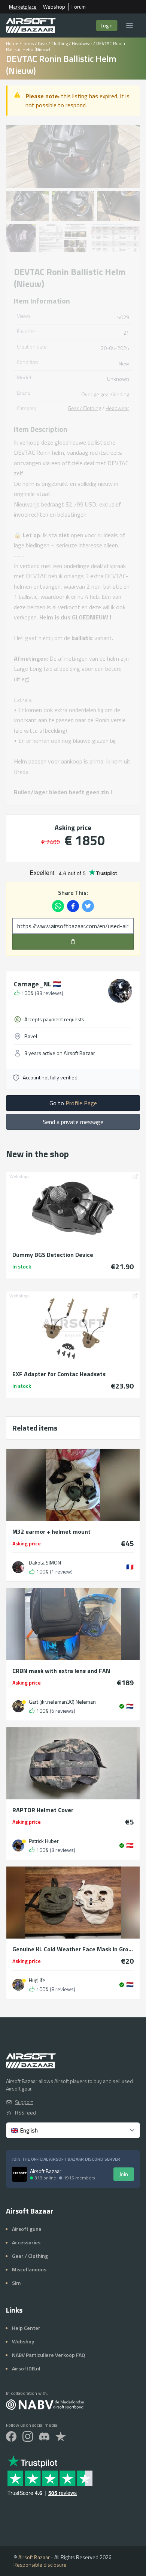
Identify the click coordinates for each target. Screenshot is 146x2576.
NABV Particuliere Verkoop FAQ (48, 2355)
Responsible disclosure (40, 2565)
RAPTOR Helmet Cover (43, 1810)
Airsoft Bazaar (34, 2557)
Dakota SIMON (45, 1563)
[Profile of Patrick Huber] (18, 1846)
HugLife (37, 1980)
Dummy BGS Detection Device (53, 1255)
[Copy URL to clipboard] (73, 942)
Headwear (82, 43)
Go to (73, 1103)
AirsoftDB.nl (26, 2368)
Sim (16, 2283)
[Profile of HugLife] (18, 1985)
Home (12, 43)
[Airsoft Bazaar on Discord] (44, 2436)
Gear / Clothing (53, 43)
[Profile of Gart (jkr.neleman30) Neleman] (18, 1706)
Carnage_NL (37, 984)
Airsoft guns (27, 2229)
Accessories (26, 2242)
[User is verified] (122, 1706)
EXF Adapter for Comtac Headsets (59, 1374)
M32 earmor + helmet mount (51, 1531)
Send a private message (73, 1122)
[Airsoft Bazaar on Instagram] (28, 2436)
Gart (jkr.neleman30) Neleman (62, 1702)
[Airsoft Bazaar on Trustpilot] (61, 2436)
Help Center (26, 2328)
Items (28, 43)
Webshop (54, 7)
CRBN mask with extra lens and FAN (61, 1671)
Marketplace (23, 7)
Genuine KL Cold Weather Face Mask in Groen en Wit (73, 1949)
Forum (79, 7)
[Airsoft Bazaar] (31, 26)
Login (107, 25)
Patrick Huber (44, 1841)
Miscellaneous (29, 2269)
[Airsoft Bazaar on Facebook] (11, 2436)
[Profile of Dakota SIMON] (18, 1567)
